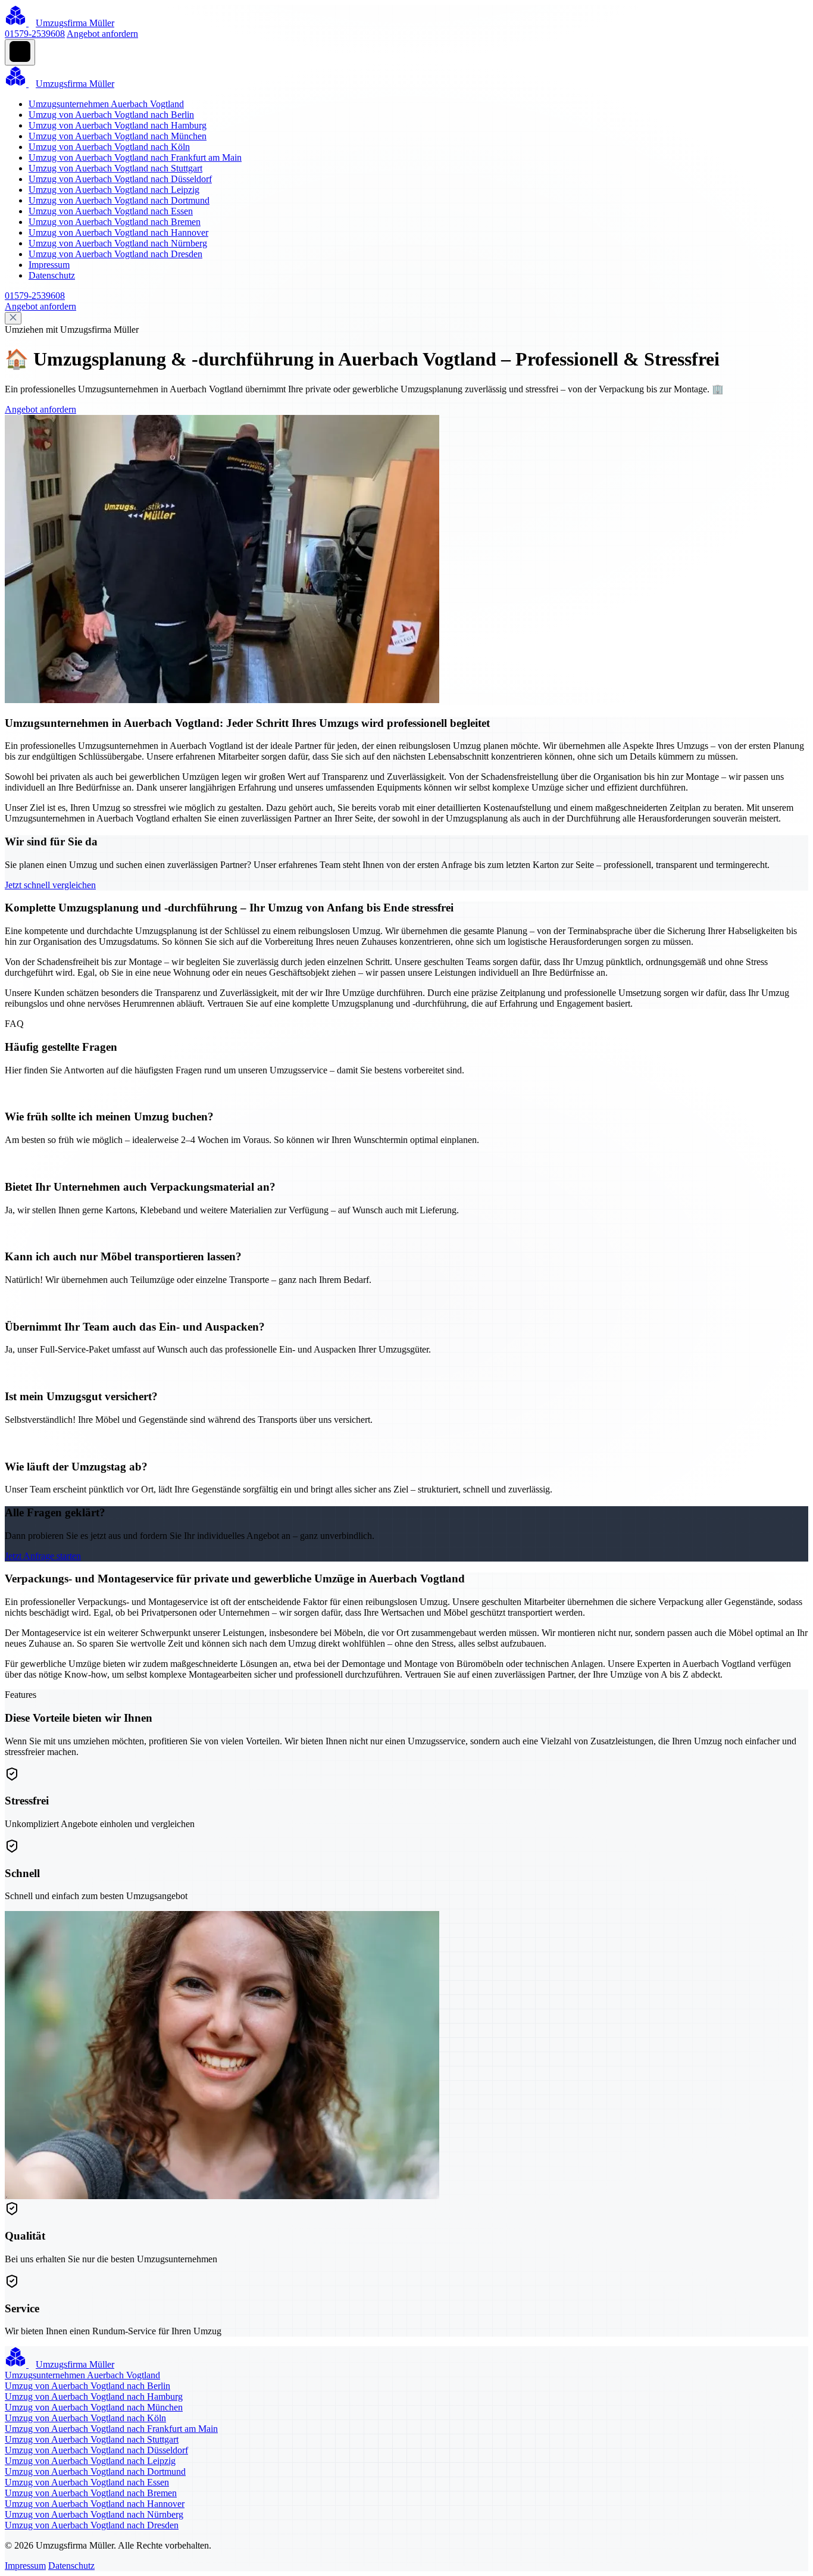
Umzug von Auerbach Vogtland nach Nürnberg (118, 243)
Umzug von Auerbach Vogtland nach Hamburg (118, 125)
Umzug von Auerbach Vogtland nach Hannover (118, 232)
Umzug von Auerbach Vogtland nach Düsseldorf (120, 179)
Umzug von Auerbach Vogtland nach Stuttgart (115, 168)
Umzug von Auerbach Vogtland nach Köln (109, 147)
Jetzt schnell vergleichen (50, 885)
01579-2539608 (35, 34)
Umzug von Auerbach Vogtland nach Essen (111, 211)
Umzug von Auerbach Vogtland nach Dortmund (119, 200)
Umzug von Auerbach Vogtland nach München (118, 136)
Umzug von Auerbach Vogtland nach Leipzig (114, 190)
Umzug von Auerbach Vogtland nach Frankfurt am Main (135, 157)
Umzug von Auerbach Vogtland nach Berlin (111, 115)
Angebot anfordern (102, 34)
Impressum (49, 265)
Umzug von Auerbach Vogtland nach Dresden (115, 254)
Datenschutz (52, 275)
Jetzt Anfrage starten (43, 1556)
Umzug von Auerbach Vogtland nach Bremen (115, 222)
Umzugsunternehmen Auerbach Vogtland (106, 104)
